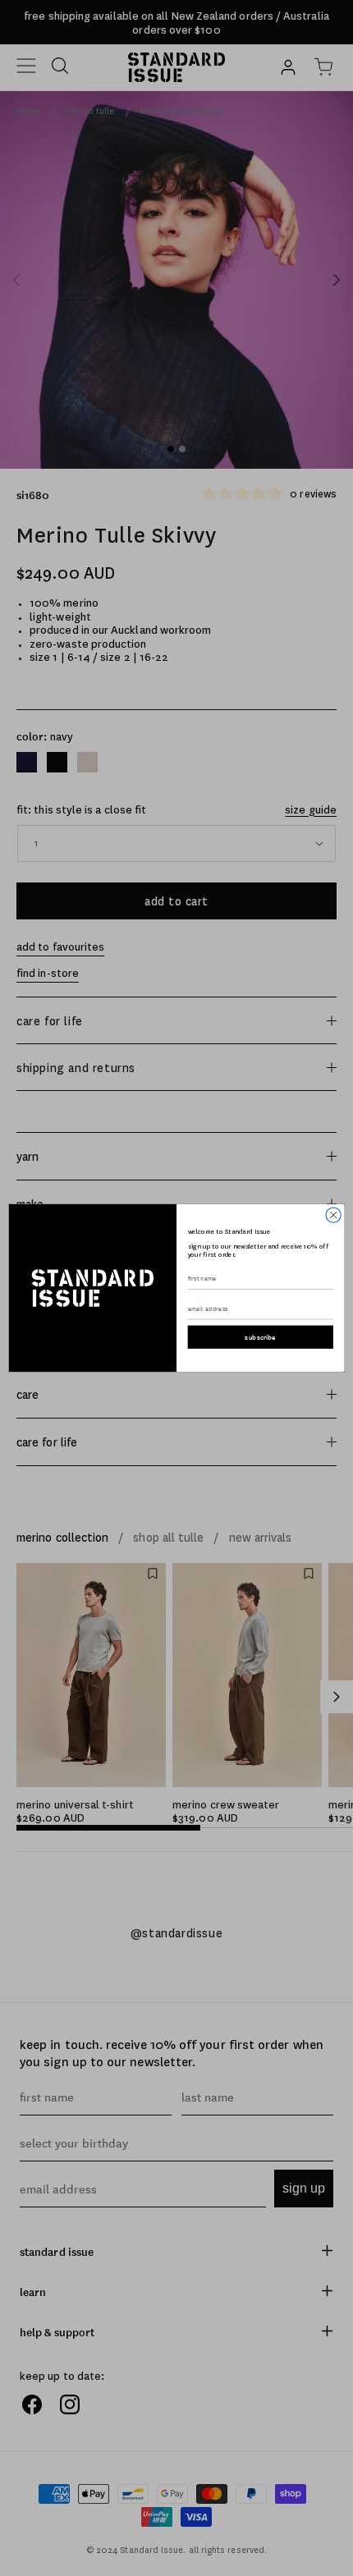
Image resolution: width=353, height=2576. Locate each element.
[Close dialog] (333, 1215)
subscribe (260, 1337)
